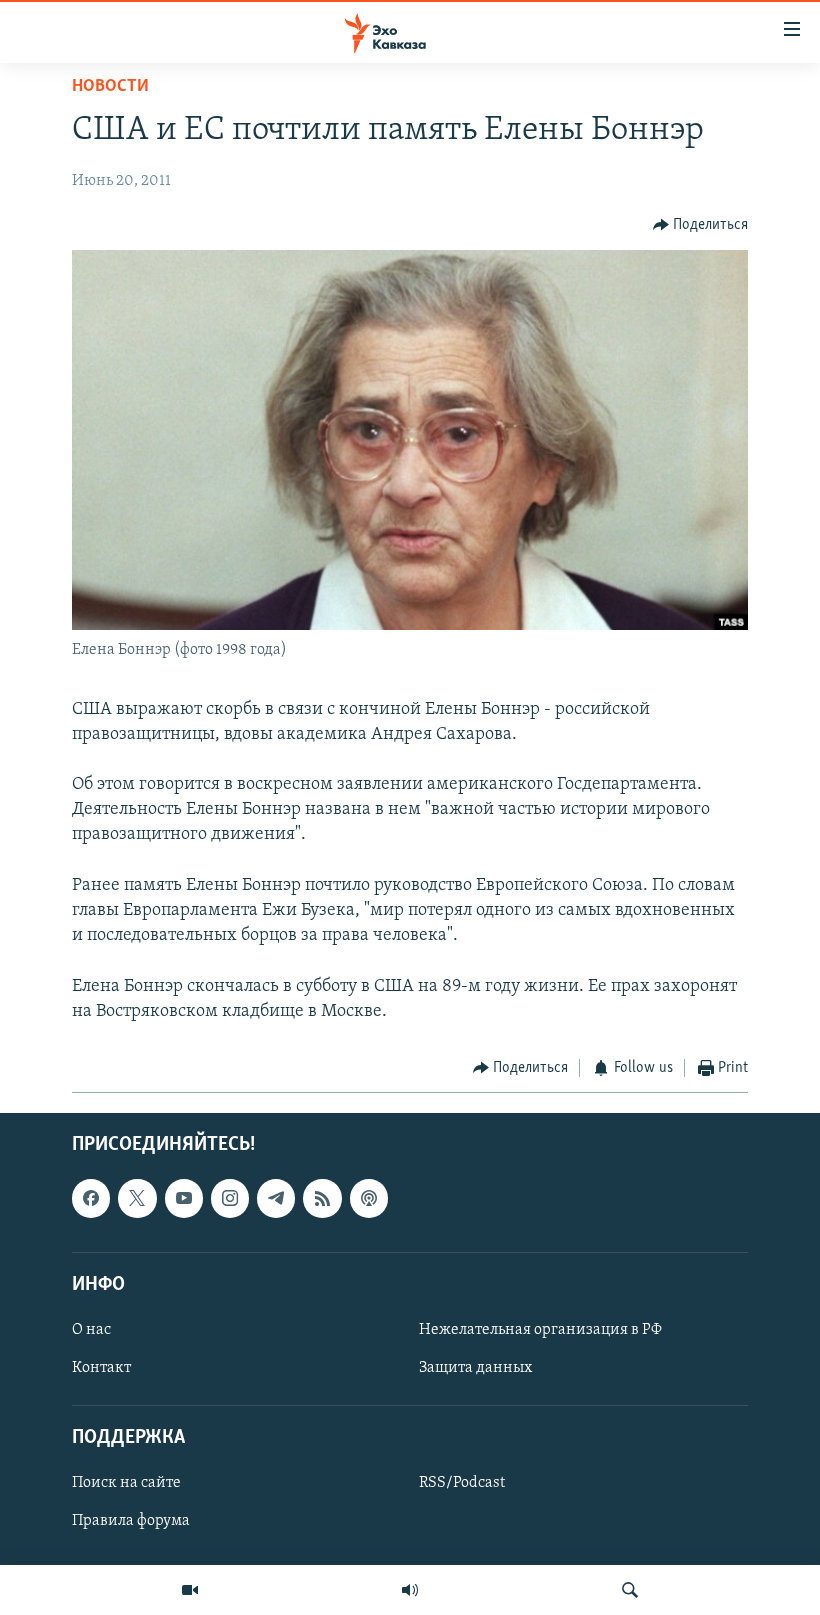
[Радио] (410, 1590)
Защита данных (475, 1368)
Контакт (101, 1368)
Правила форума (131, 1522)
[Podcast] (369, 1199)
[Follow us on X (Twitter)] (137, 1199)
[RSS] (322, 1199)
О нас (91, 1330)
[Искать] (630, 1590)
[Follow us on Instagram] (230, 1199)
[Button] (701, 225)
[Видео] (190, 1590)
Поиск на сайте (126, 1484)
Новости (110, 87)
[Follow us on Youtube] (184, 1199)
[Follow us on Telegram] (276, 1199)
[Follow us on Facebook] (91, 1199)
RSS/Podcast (462, 1484)
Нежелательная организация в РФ (540, 1330)
